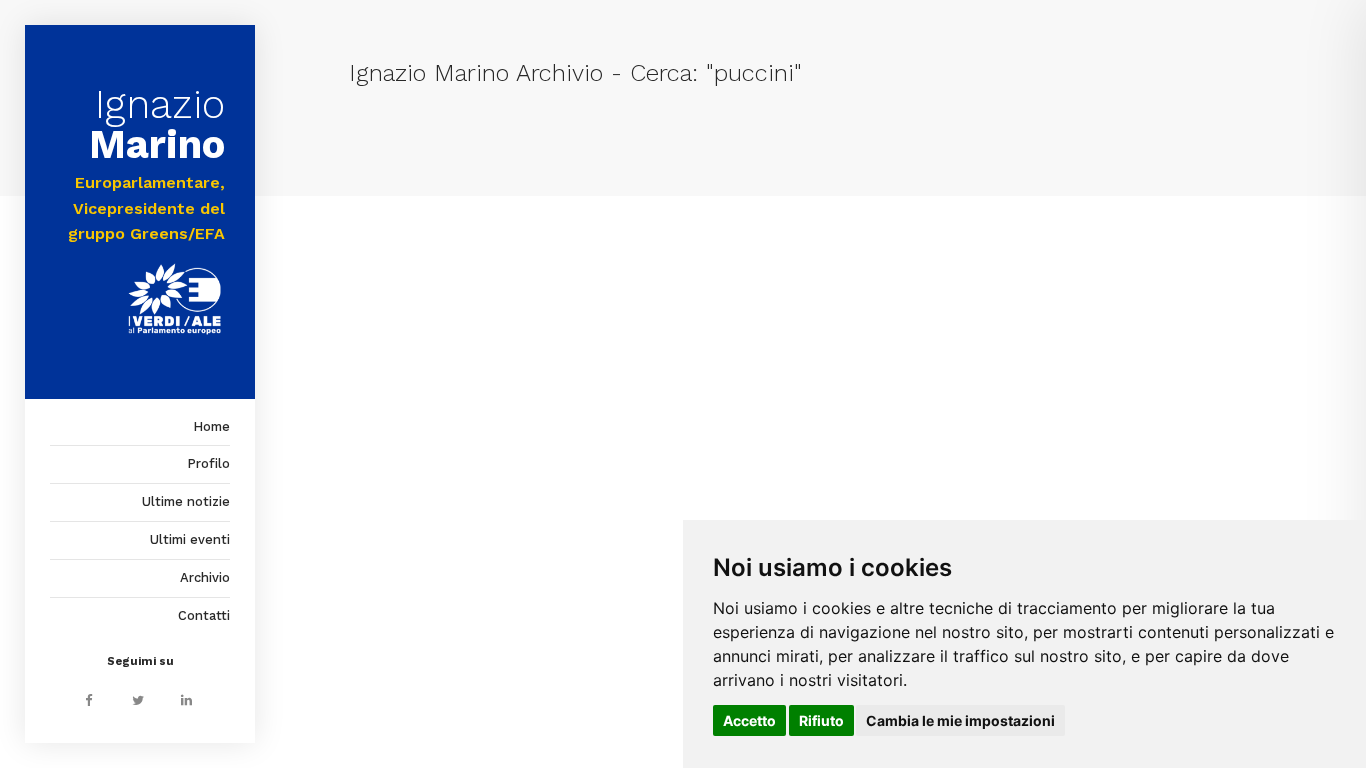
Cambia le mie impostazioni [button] (960, 720)
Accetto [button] (749, 720)
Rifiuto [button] (821, 720)
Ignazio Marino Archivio (476, 73)
